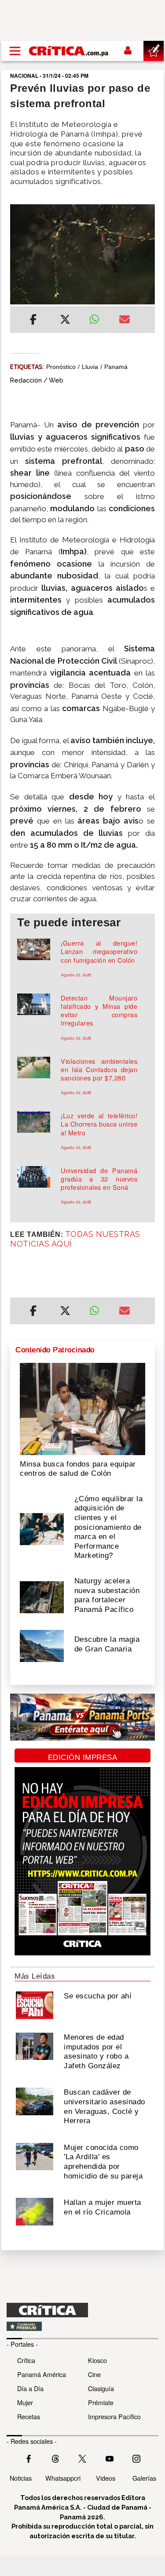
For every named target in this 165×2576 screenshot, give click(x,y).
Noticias (21, 2478)
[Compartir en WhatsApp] (98, 317)
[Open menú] (15, 51)
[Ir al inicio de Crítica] (69, 51)
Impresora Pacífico (114, 2416)
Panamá (116, 367)
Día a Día (30, 2388)
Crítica (26, 2360)
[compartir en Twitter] (65, 321)
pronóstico (61, 367)
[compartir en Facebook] (33, 321)
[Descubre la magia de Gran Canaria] (42, 1645)
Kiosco (97, 2360)
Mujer (25, 2402)
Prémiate (101, 2402)
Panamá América (42, 2374)
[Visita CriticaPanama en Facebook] (29, 2458)
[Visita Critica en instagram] (136, 2458)
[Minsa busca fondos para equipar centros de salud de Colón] (82, 1408)
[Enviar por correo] (125, 321)
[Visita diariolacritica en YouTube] (110, 2458)
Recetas (29, 2416)
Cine (94, 2374)
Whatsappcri (63, 2478)
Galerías (144, 2478)
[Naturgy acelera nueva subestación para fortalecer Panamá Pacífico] (42, 1596)
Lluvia (90, 367)
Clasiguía (101, 2388)
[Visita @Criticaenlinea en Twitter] (55, 2458)
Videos (106, 2478)
